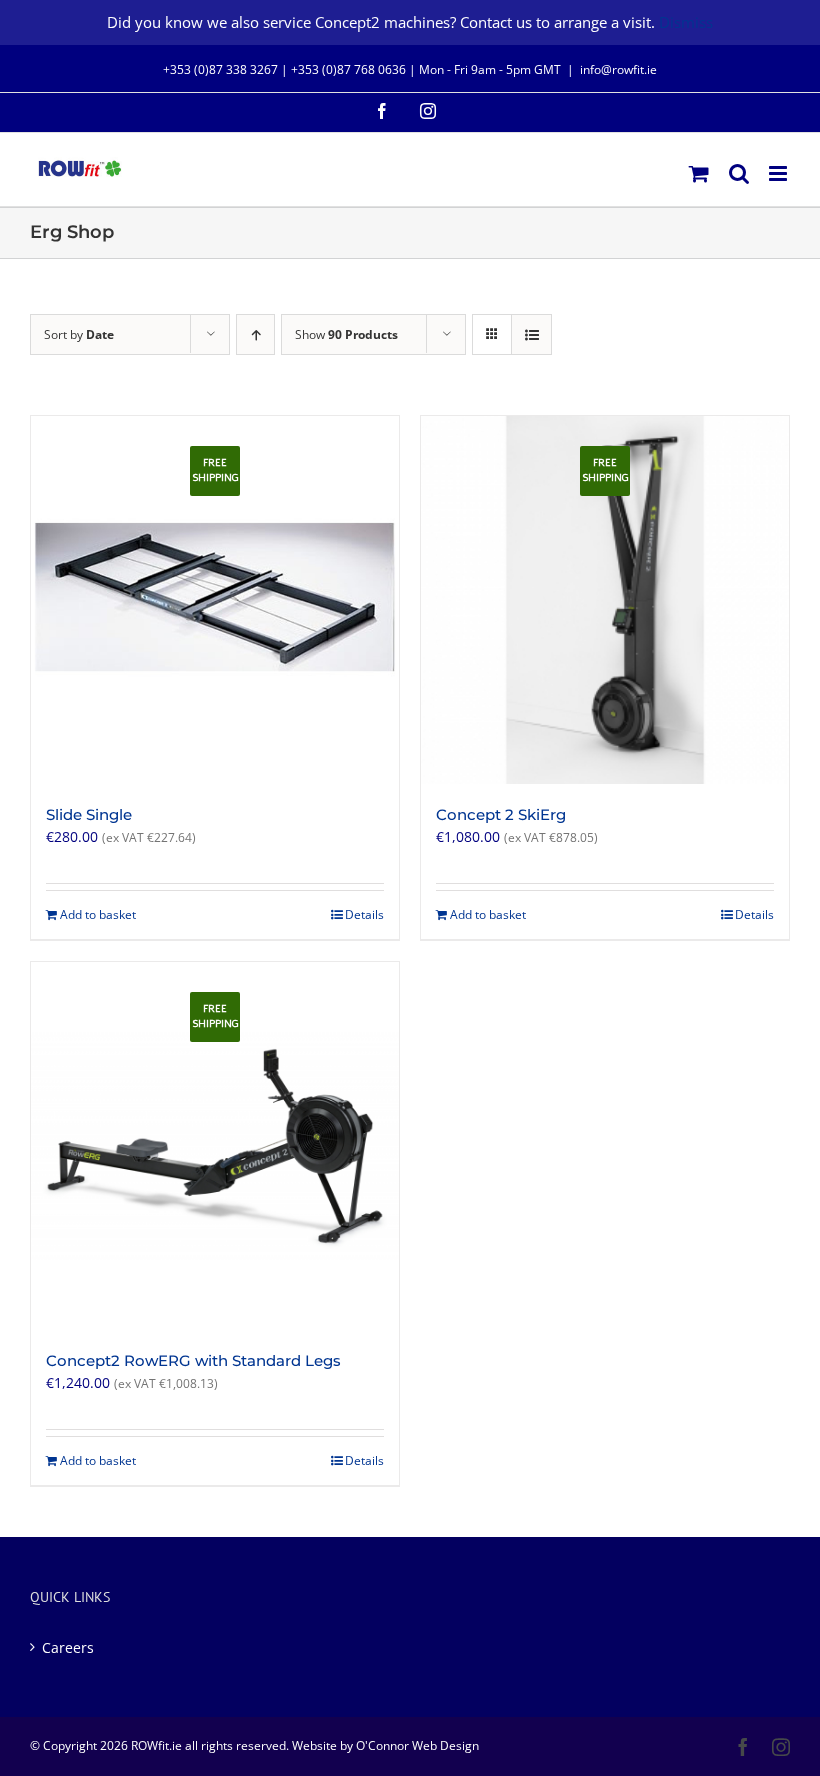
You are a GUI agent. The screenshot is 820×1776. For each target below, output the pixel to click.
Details (364, 914)
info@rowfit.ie (618, 69)
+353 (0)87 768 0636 (348, 69)
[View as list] (531, 334)
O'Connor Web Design (417, 1745)
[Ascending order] (255, 334)
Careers (68, 1647)
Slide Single (89, 814)
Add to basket (98, 914)
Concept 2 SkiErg (501, 814)
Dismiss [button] (686, 22)
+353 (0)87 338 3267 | (227, 69)
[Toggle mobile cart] (699, 173)
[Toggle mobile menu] (779, 173)
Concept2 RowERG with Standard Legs (193, 1360)
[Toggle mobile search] (739, 173)
